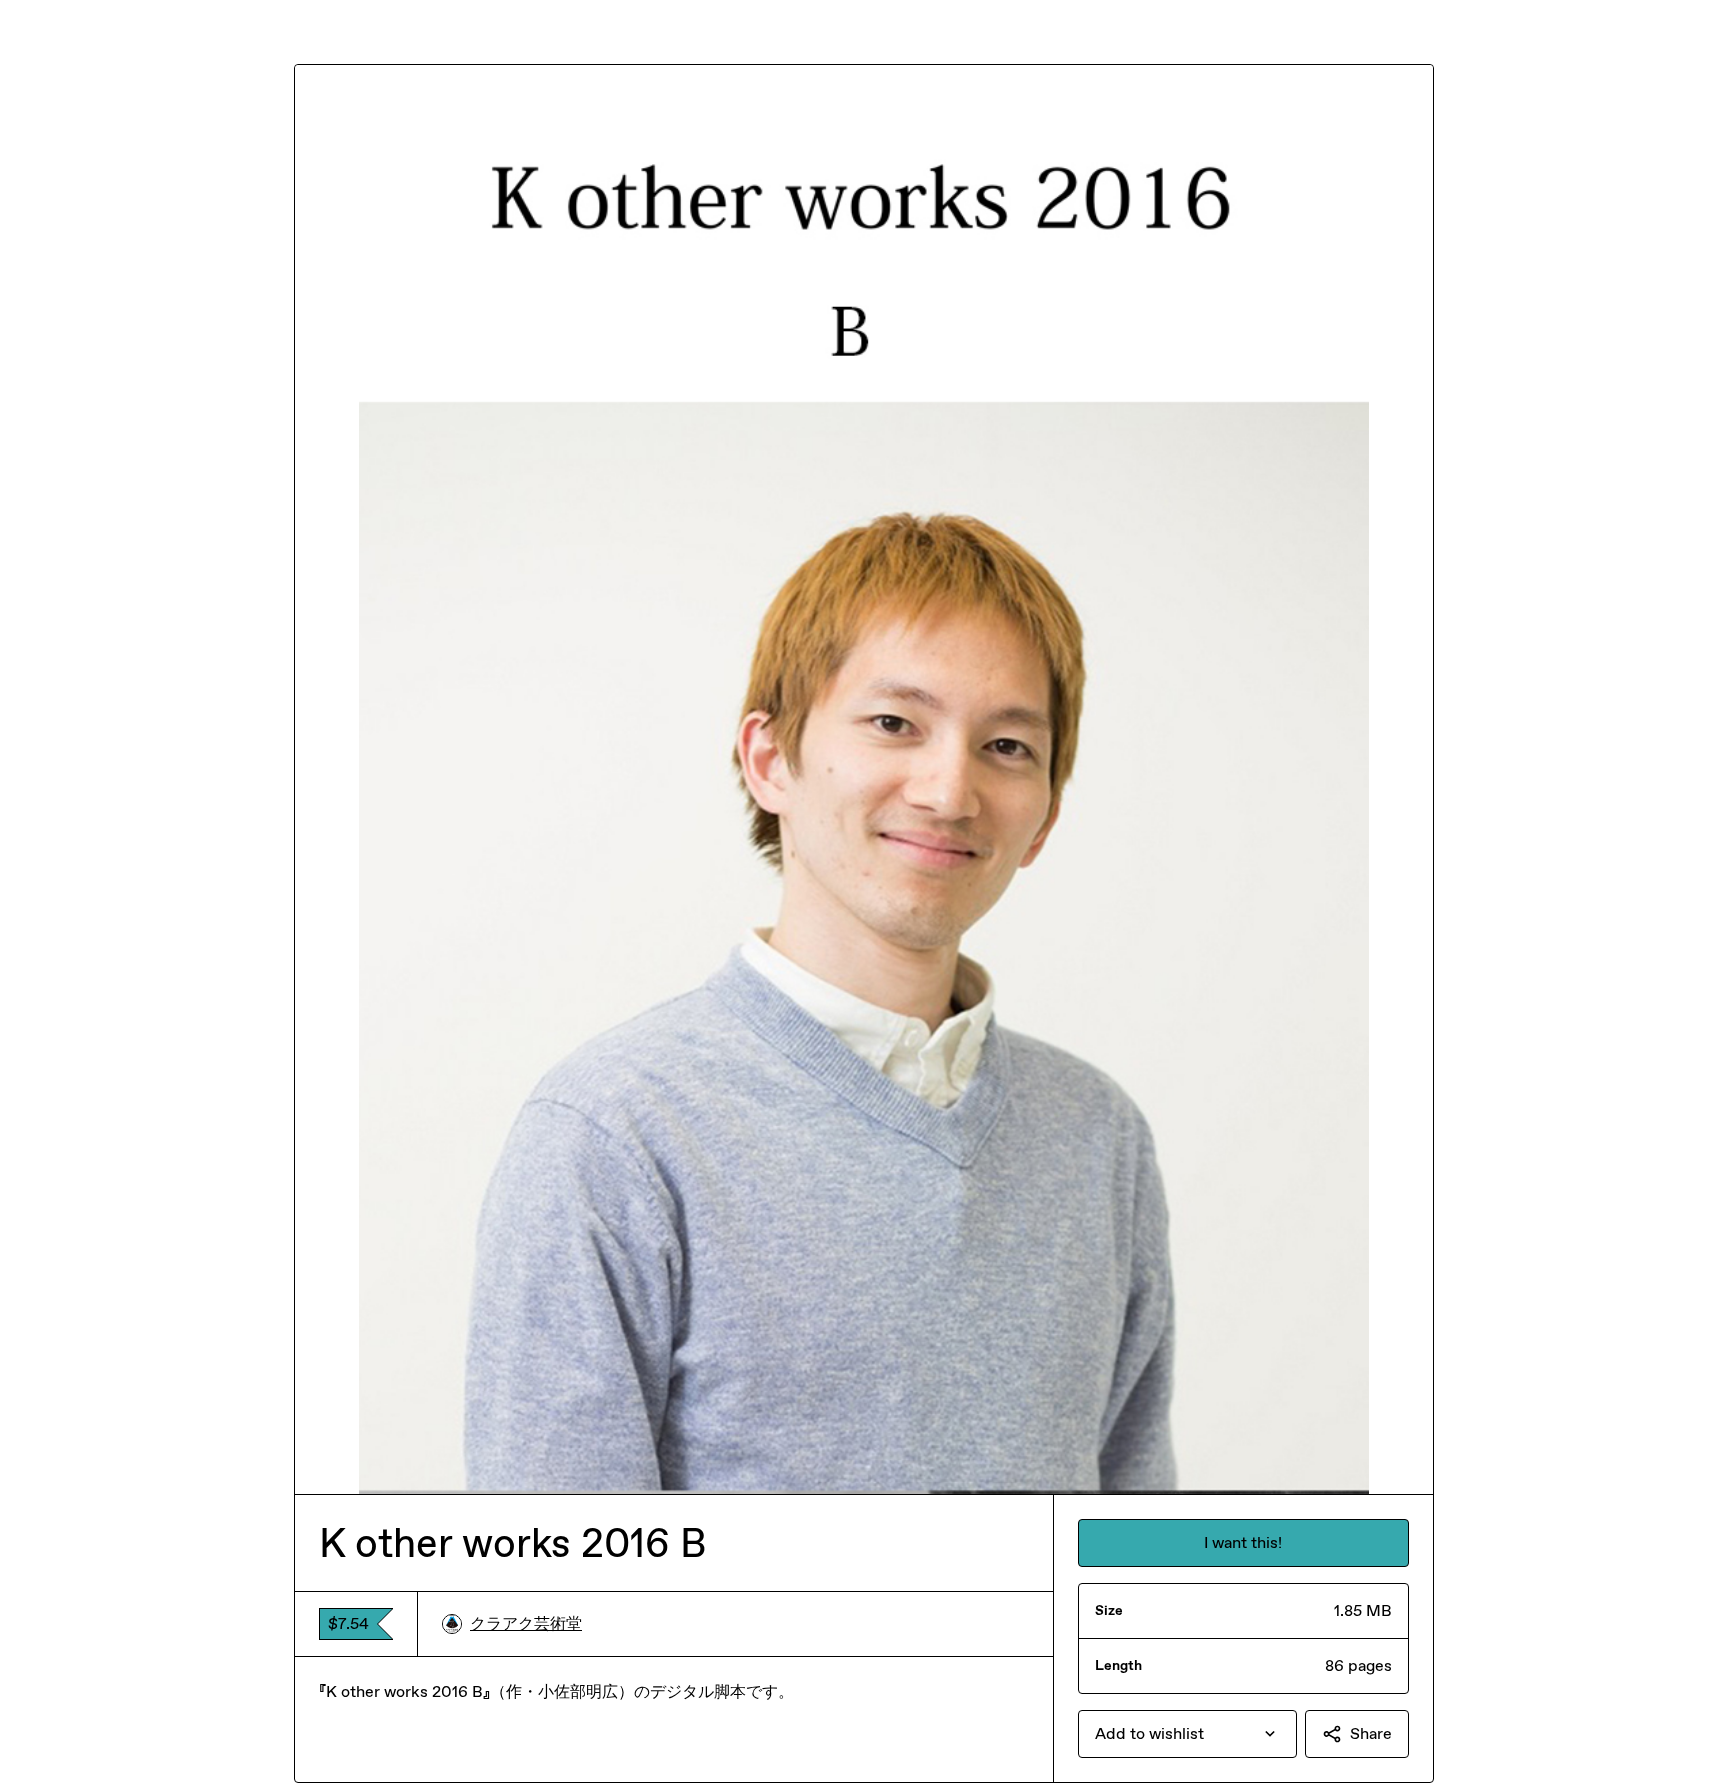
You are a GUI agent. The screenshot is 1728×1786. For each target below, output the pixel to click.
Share (1371, 1733)
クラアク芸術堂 (526, 1623)
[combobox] (1187, 1734)
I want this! (1243, 1542)
